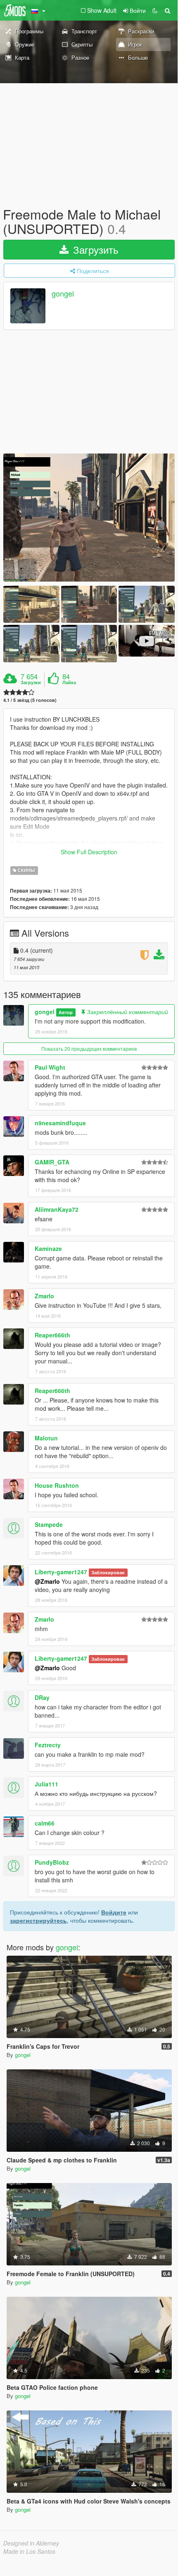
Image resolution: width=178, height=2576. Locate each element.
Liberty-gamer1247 (61, 1572)
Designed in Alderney (31, 2543)
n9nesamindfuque (60, 1123)
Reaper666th (52, 1335)
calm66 (45, 1823)
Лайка (69, 683)
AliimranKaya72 (57, 1209)
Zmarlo (44, 1296)
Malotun (46, 1438)
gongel (63, 294)
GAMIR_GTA (52, 1162)
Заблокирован (108, 1572)
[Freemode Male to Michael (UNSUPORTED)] (89, 518)
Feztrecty (48, 1745)
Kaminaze (48, 1248)
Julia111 (46, 1784)
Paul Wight (50, 1067)
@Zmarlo (47, 1581)
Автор (66, 1012)
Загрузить (94, 249)
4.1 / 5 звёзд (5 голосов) (30, 700)
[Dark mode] (155, 10)
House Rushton (57, 1485)
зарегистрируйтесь (38, 1920)
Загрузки (31, 683)
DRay (42, 1697)
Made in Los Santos (29, 2551)
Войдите (114, 1912)
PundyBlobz (52, 1862)
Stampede (49, 1524)
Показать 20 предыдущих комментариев (89, 1048)
